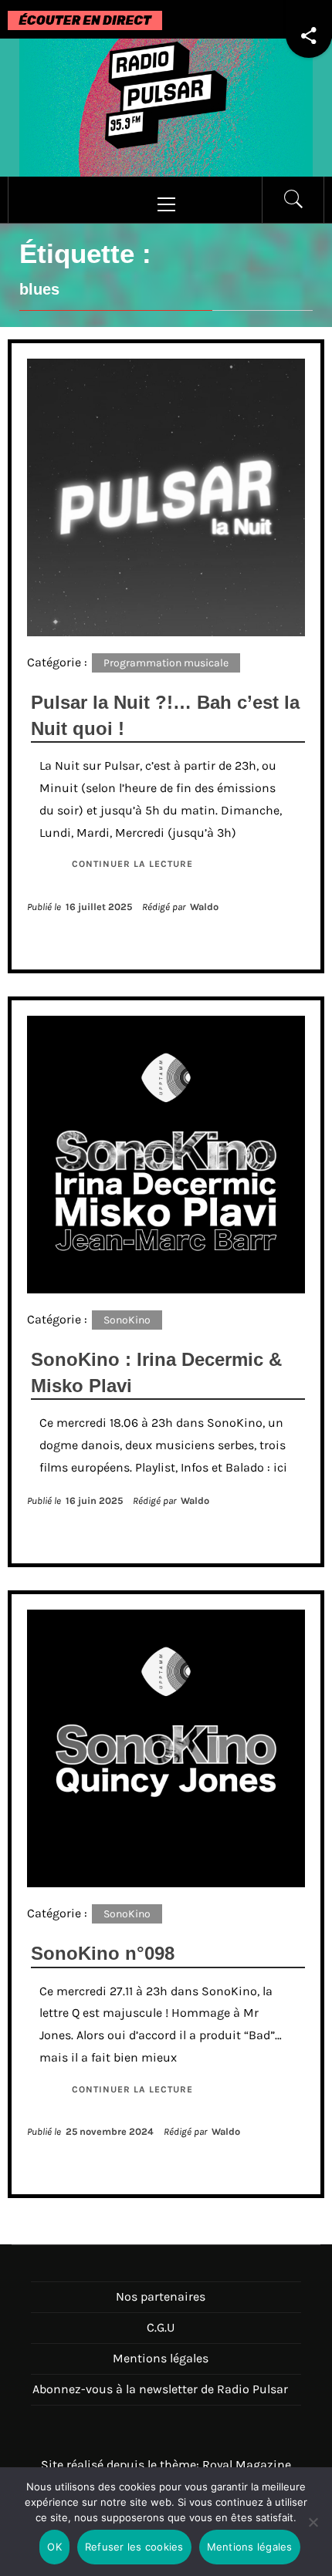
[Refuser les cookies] (313, 2532)
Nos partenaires (161, 2296)
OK (54, 2547)
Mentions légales (161, 2358)
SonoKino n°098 (103, 1953)
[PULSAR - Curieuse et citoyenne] (166, 106)
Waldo (204, 907)
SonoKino (127, 1320)
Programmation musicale (166, 663)
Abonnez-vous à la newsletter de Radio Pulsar (160, 2389)
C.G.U (161, 2327)
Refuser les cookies (134, 2547)
